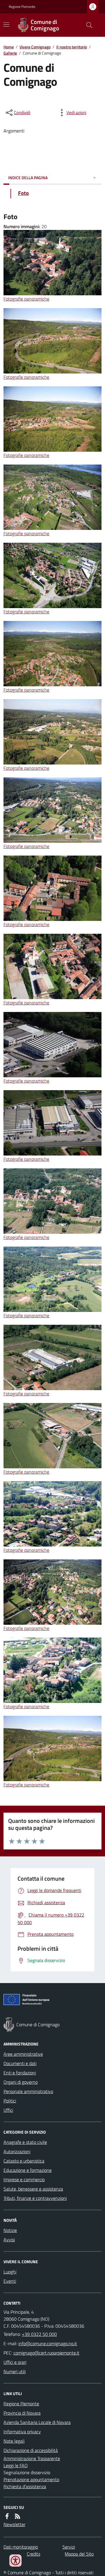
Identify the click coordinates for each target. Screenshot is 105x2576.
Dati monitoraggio (21, 2547)
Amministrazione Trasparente (32, 2458)
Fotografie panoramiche (26, 299)
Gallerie (10, 53)
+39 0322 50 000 (39, 2334)
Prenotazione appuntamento (31, 2479)
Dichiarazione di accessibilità (31, 2450)
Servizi (69, 2547)
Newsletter (14, 2524)
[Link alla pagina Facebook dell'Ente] (7, 2516)
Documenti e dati (20, 2063)
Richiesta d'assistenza (25, 2486)
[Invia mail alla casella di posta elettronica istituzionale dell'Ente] (48, 2343)
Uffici (8, 2110)
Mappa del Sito (79, 2554)
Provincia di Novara (22, 2413)
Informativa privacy (22, 2432)
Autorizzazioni (17, 2151)
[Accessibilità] (15, 2561)
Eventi (10, 2281)
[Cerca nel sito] (87, 25)
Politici (10, 2101)
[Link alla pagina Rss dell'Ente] (17, 2516)
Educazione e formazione (28, 2170)
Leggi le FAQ (16, 2465)
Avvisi (9, 2240)
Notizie (10, 2230)
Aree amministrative (23, 2054)
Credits (34, 2554)
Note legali (14, 2441)
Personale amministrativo (28, 2091)
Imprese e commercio (24, 2179)
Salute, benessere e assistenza (33, 2189)
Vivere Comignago (35, 47)
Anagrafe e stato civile (25, 2142)
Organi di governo (21, 2082)
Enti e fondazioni (20, 2073)
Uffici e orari (15, 2362)
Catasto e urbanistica (24, 2161)
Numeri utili (15, 2371)
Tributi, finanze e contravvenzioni (35, 2198)
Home (9, 47)
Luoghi (10, 2272)
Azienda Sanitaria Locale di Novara (37, 2422)
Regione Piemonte (22, 7)
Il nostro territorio (72, 47)
